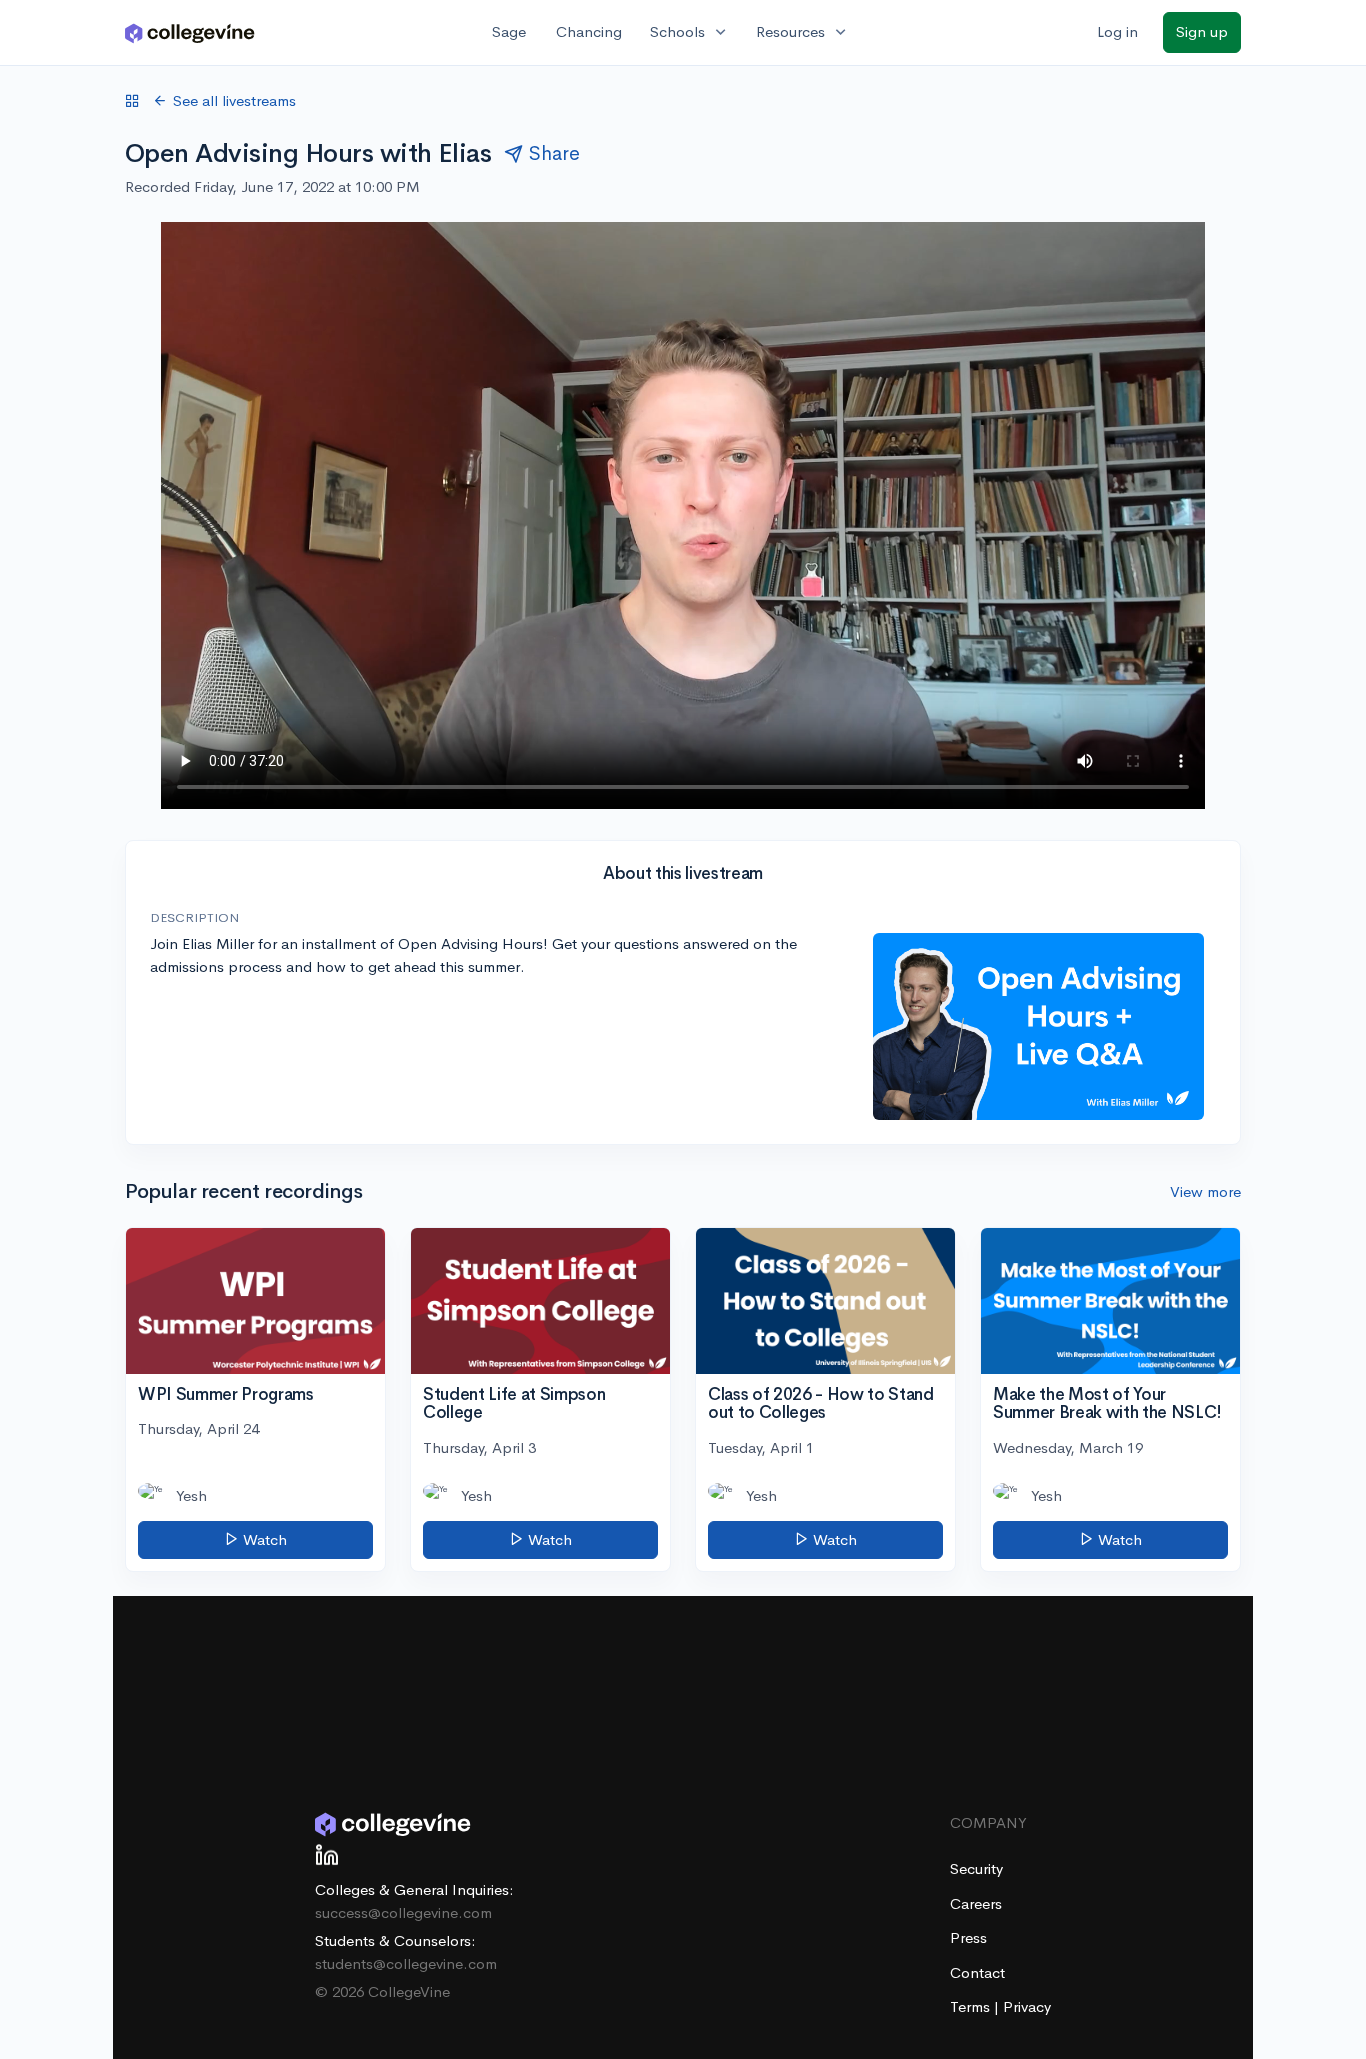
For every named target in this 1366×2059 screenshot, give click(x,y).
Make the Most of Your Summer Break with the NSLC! (1107, 1404)
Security (976, 1868)
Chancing (589, 31)
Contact (977, 1972)
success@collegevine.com (403, 1912)
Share (554, 153)
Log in (1117, 31)
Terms (972, 2006)
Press (968, 1937)
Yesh (191, 1495)
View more (1205, 1191)
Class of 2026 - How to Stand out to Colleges (820, 1404)
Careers (976, 1903)
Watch (263, 1539)
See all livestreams (234, 100)
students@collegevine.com (406, 1963)
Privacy (1027, 2006)
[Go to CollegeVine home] (190, 32)
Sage (509, 31)
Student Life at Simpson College (514, 1404)
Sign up (1202, 31)
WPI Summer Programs (226, 1394)
